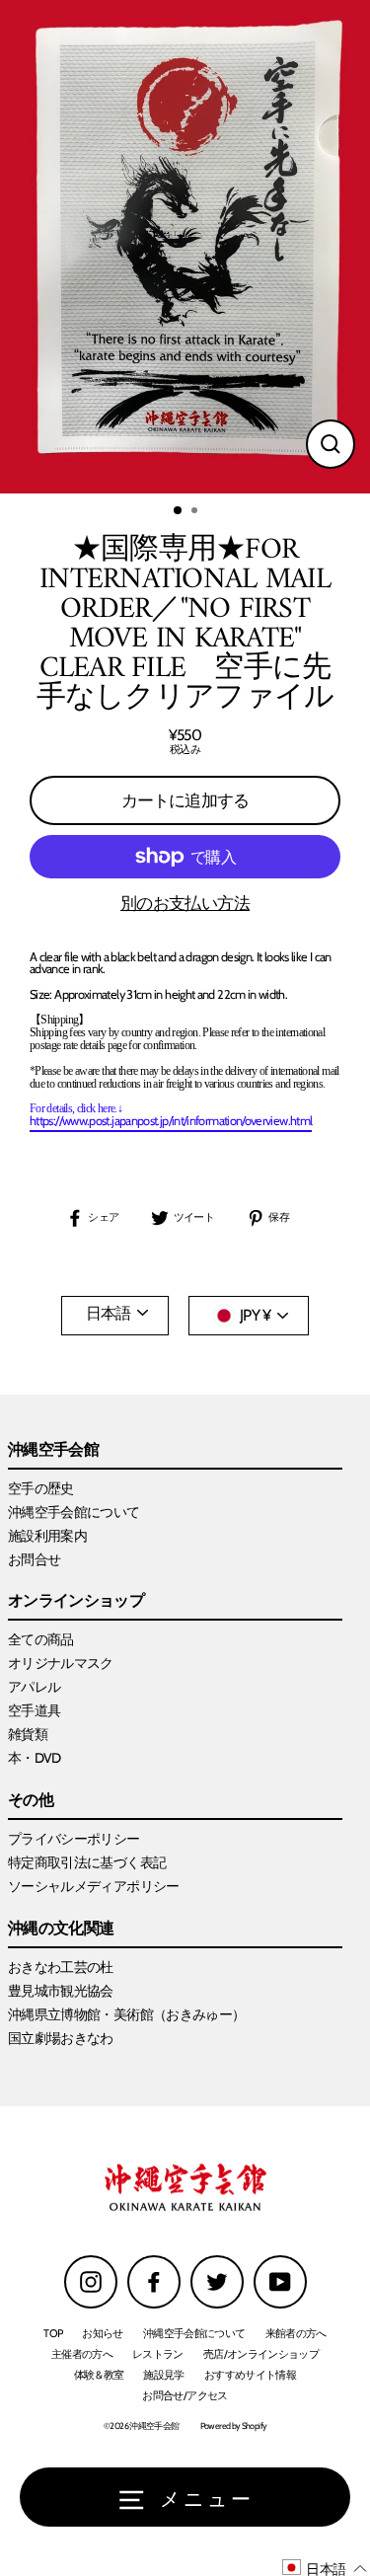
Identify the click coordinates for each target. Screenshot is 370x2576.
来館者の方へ (296, 2333)
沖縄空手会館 (53, 1450)
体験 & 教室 (99, 2375)
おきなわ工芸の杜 (61, 1967)
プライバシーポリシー (74, 1839)
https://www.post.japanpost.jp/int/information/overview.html (171, 1122)
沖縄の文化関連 (61, 1929)
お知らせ (102, 2333)
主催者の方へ (82, 2354)
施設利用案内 (47, 1536)
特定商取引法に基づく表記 (87, 1862)
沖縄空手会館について (74, 1512)
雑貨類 (28, 1734)
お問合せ (34, 1559)
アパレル (34, 1687)
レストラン (158, 2354)
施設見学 (163, 2375)
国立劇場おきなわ (61, 2038)
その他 (31, 1801)
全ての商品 (41, 1639)
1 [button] (179, 511)
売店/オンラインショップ (261, 2354)
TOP (53, 2333)
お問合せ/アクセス (185, 2395)
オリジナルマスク (61, 1663)
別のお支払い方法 (185, 904)
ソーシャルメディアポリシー (94, 1886)
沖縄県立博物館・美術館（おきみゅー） (127, 2014)
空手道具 (34, 1710)
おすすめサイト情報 (250, 2375)
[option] (185, 247)
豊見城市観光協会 (61, 1991)
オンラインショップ (76, 1601)
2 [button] (196, 512)
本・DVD (35, 1758)
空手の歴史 (41, 1488)
